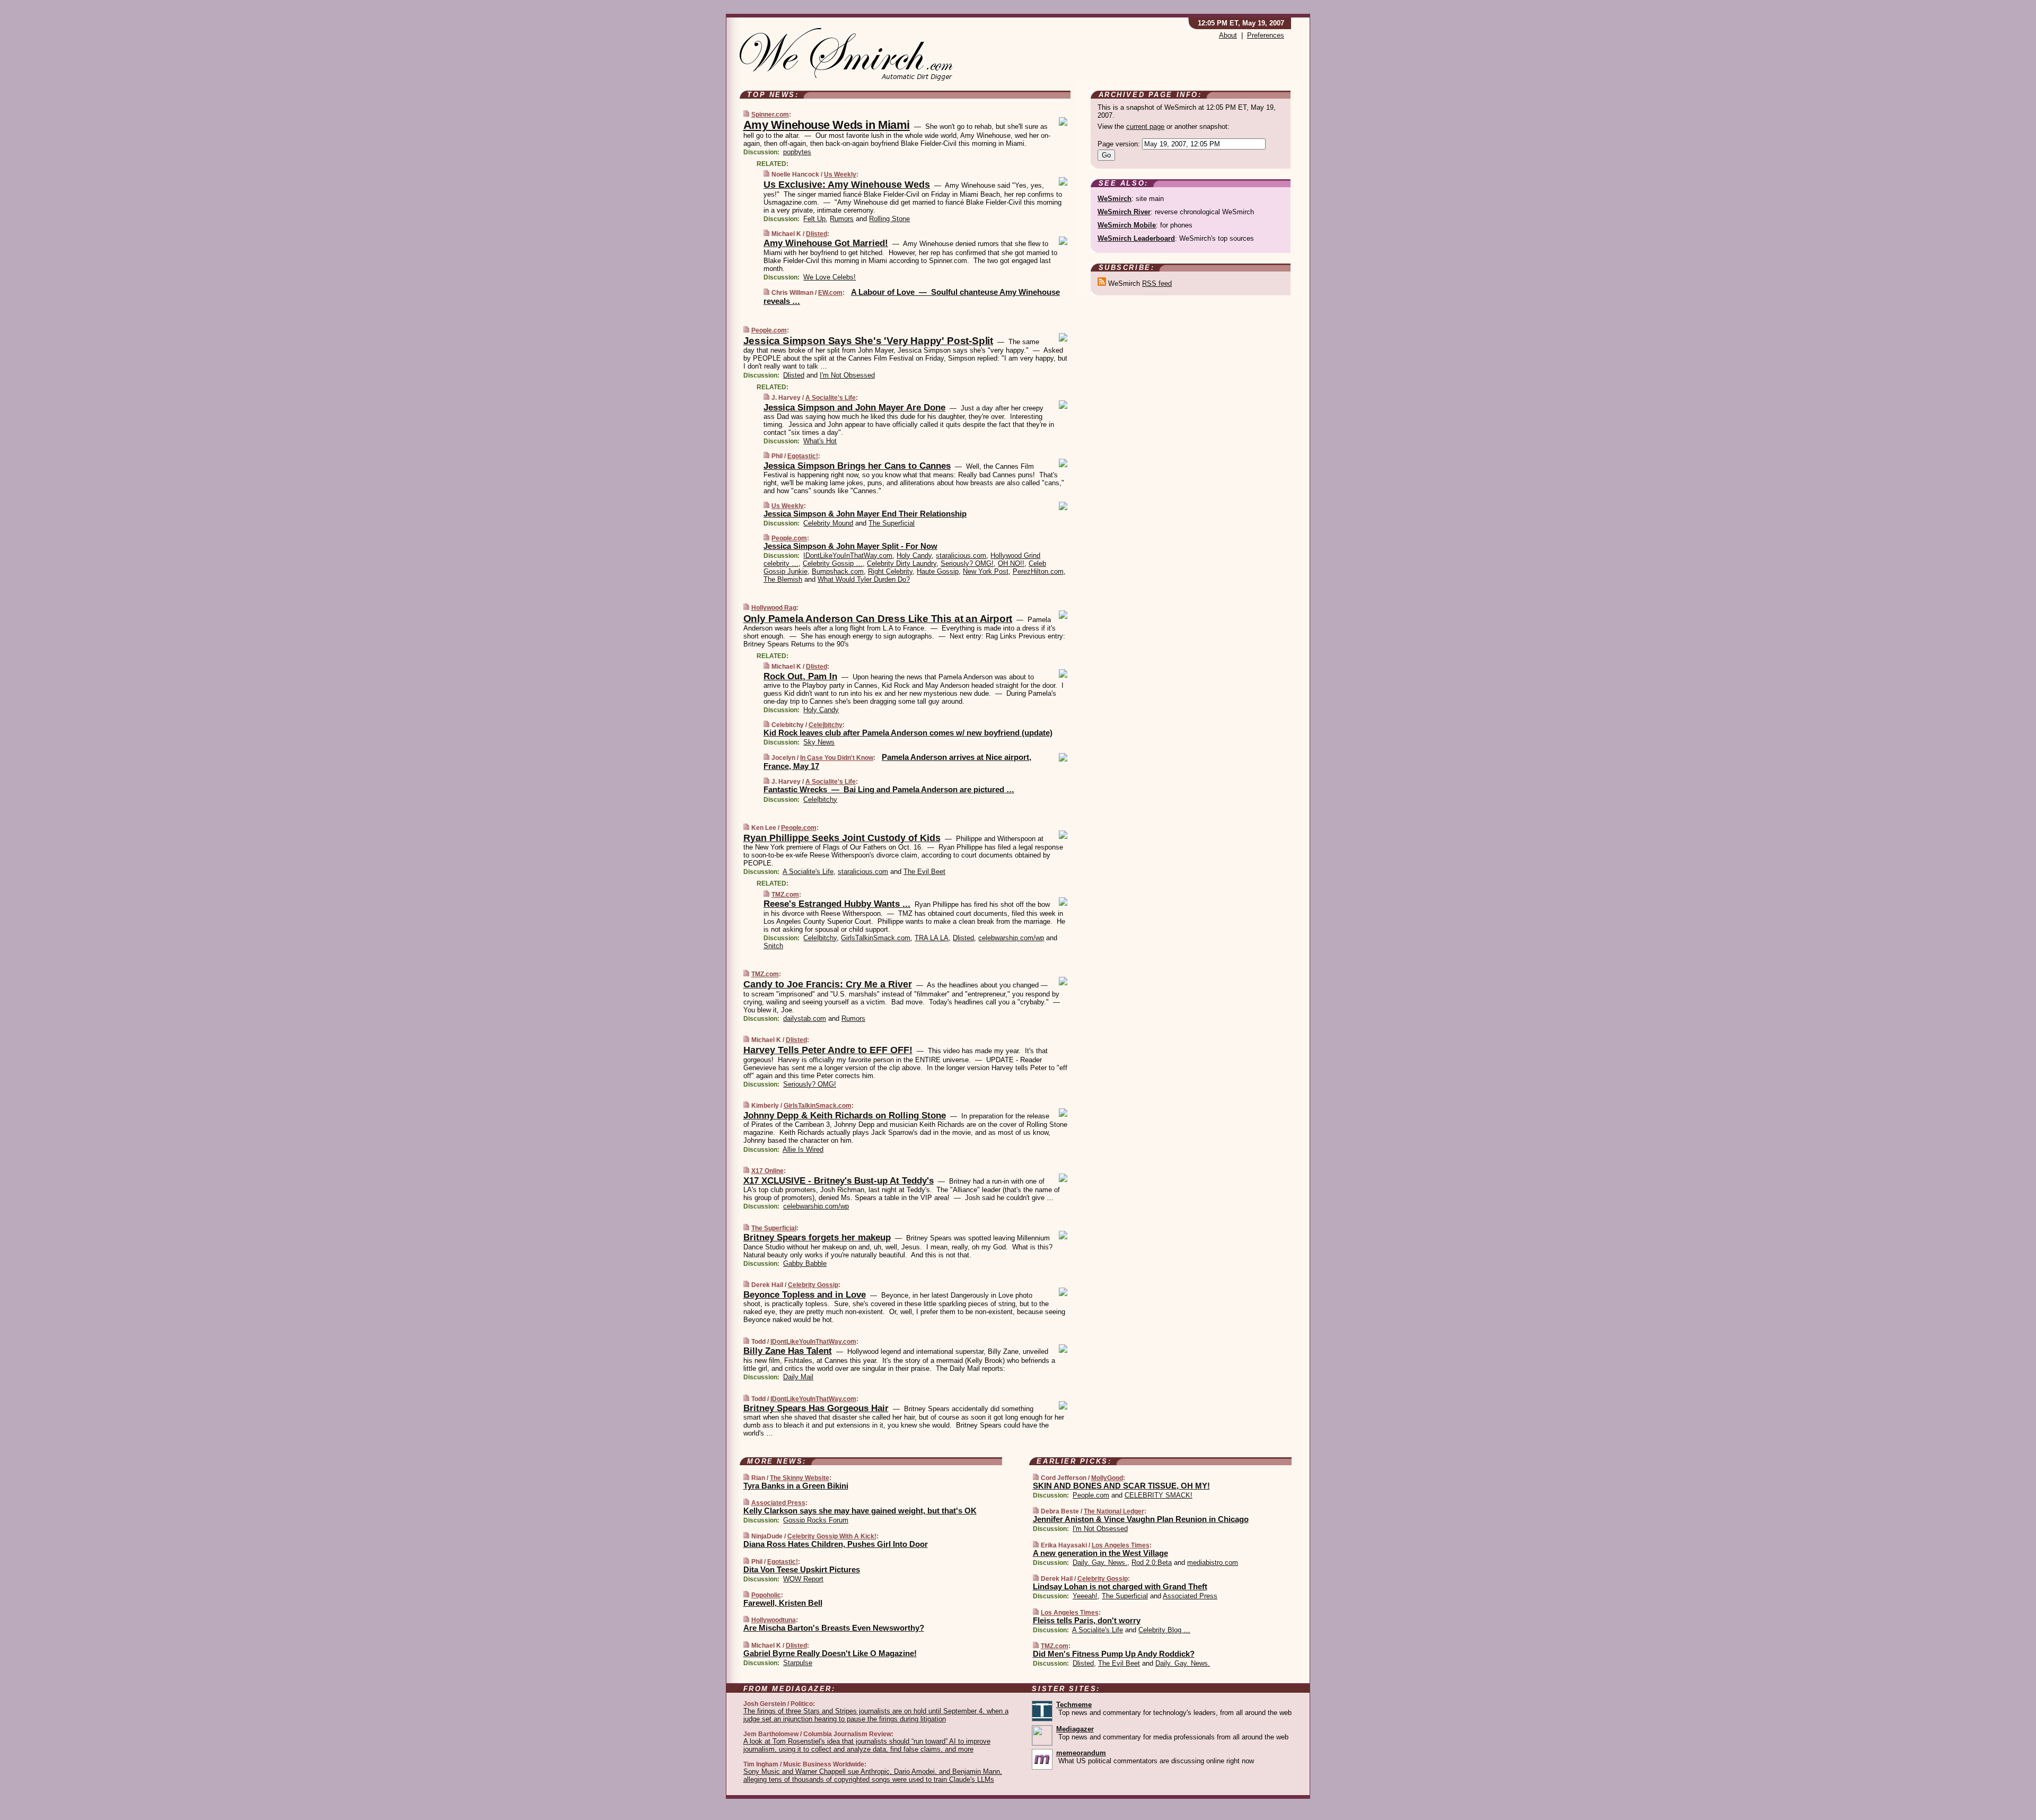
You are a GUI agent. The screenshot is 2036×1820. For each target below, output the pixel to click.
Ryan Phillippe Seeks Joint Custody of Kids (842, 838)
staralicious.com (961, 555)
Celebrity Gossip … (833, 563)
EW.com (830, 293)
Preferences (1266, 35)
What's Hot (820, 441)
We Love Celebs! (830, 277)
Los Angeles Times (1121, 1545)
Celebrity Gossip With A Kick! (832, 1536)
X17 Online (767, 1171)
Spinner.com (770, 115)
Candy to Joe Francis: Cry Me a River (828, 984)
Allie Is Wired (803, 1149)
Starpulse (798, 1663)
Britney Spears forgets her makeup (817, 1237)
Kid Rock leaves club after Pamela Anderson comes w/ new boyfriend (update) (908, 733)
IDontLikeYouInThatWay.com (848, 555)
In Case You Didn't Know (837, 758)
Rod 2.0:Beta (1152, 1563)
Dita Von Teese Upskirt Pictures (802, 1569)
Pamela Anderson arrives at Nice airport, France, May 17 (897, 762)
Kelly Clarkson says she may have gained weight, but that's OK (860, 1511)
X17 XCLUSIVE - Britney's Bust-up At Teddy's (839, 1181)
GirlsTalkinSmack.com (876, 938)
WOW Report (803, 1579)
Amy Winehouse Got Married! (826, 243)
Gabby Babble (805, 1263)
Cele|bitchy (826, 725)
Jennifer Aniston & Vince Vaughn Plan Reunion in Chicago (1141, 1519)
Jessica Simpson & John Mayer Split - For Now (850, 546)
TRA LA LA (932, 938)
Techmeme (1074, 1705)
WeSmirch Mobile (1127, 225)
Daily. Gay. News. (1100, 1563)
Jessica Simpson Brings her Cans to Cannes (857, 466)
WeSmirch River (1124, 212)
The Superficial (892, 523)
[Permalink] (746, 114)
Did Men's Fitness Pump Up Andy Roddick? (1114, 1654)
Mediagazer (1075, 1729)
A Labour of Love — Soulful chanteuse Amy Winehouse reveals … (912, 296)
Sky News (819, 742)
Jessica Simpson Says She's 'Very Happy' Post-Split (868, 341)
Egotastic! (803, 456)
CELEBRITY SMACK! (1159, 1495)
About (1228, 35)
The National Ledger (1114, 1511)
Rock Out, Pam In (800, 676)
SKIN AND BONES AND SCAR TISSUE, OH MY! (1121, 1486)
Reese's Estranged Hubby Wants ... (837, 904)
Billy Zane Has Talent (788, 1351)
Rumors (842, 219)
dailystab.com (805, 1018)
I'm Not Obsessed (847, 375)
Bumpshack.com (838, 571)
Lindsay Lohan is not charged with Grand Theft (1120, 1586)
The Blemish (783, 579)
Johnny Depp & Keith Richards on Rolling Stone (845, 1115)
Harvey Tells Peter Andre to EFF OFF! (828, 1050)
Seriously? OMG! (967, 563)
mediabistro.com (1213, 1563)
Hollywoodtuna (774, 1620)
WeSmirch (1114, 199)
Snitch (773, 946)
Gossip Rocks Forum (816, 1520)
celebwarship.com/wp (1011, 938)
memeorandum (1081, 1753)
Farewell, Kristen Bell (783, 1603)
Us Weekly (840, 174)
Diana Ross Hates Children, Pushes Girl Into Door (836, 1544)
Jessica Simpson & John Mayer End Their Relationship (865, 514)
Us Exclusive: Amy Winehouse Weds (847, 185)
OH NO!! (1011, 563)
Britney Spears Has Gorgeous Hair (816, 1408)
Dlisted (817, 234)
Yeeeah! (1085, 1596)
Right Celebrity (890, 571)
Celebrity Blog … (1164, 1630)
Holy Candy (914, 555)
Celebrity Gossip (813, 1285)
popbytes (797, 152)
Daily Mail (798, 1377)
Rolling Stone (889, 219)
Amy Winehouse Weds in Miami (827, 125)
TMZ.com (785, 895)
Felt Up (814, 219)
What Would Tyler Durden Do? (864, 579)
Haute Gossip (938, 571)
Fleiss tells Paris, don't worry (1087, 1620)
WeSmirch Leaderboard (1136, 238)
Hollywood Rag (774, 608)
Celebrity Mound (828, 523)
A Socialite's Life (831, 398)
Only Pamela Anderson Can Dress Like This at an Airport (878, 619)
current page (1145, 126)
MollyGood (1107, 1478)
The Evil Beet (924, 872)
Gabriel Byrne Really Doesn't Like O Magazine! (830, 1653)
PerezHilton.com (1038, 571)
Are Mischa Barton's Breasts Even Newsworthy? (834, 1628)
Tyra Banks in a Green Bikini (796, 1486)
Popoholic (766, 1595)
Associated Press (778, 1503)
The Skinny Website (800, 1478)
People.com (769, 330)
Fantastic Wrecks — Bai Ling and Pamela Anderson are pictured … (889, 789)
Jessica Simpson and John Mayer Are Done (854, 408)
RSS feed (1157, 283)
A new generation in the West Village (1100, 1553)
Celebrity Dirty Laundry (902, 563)
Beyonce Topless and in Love (805, 1295)
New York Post (986, 571)
